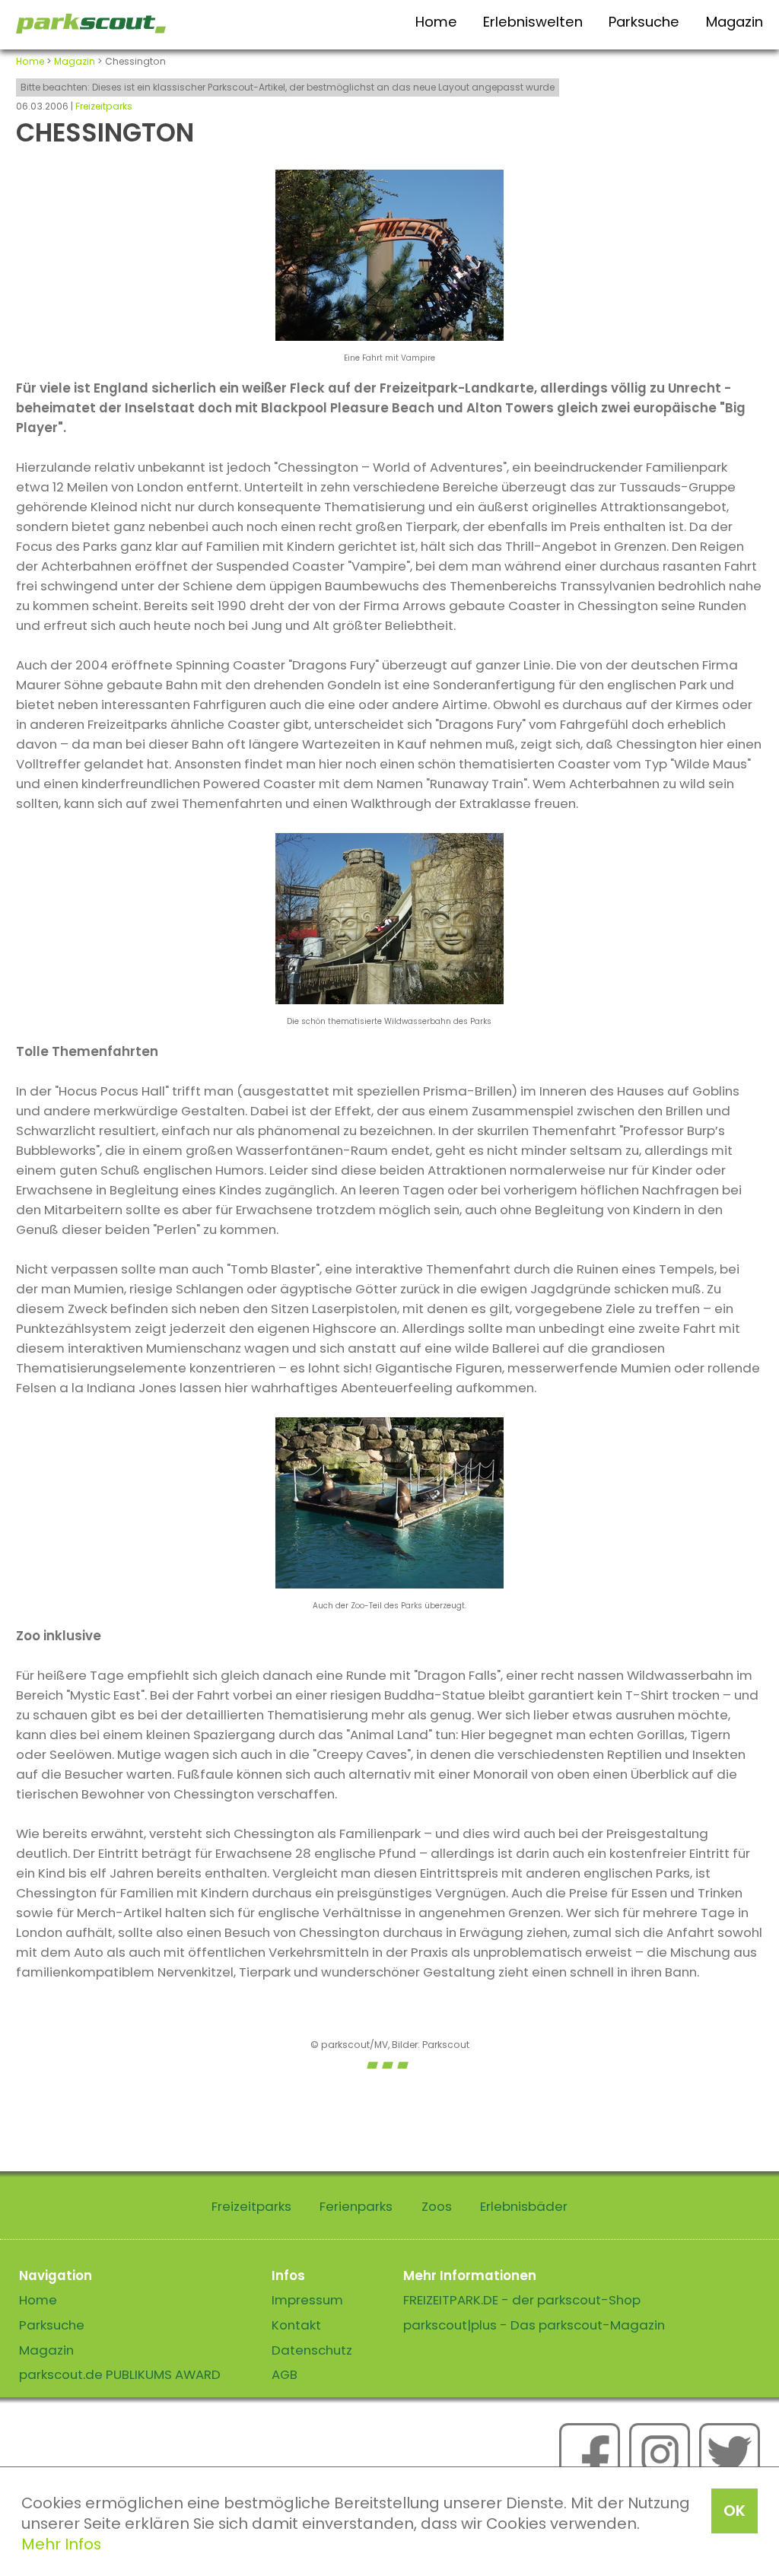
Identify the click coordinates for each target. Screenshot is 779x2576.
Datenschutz (312, 2350)
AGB (285, 2374)
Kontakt (296, 2325)
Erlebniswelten (533, 22)
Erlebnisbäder (524, 2206)
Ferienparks (356, 2206)
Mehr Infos (61, 2544)
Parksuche (644, 22)
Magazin (734, 22)
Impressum (307, 2300)
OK (734, 2511)
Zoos (437, 2206)
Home (436, 22)
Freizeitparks (104, 106)
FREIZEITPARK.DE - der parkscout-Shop (522, 2300)
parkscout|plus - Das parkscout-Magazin (534, 2325)
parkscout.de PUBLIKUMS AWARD (120, 2374)
